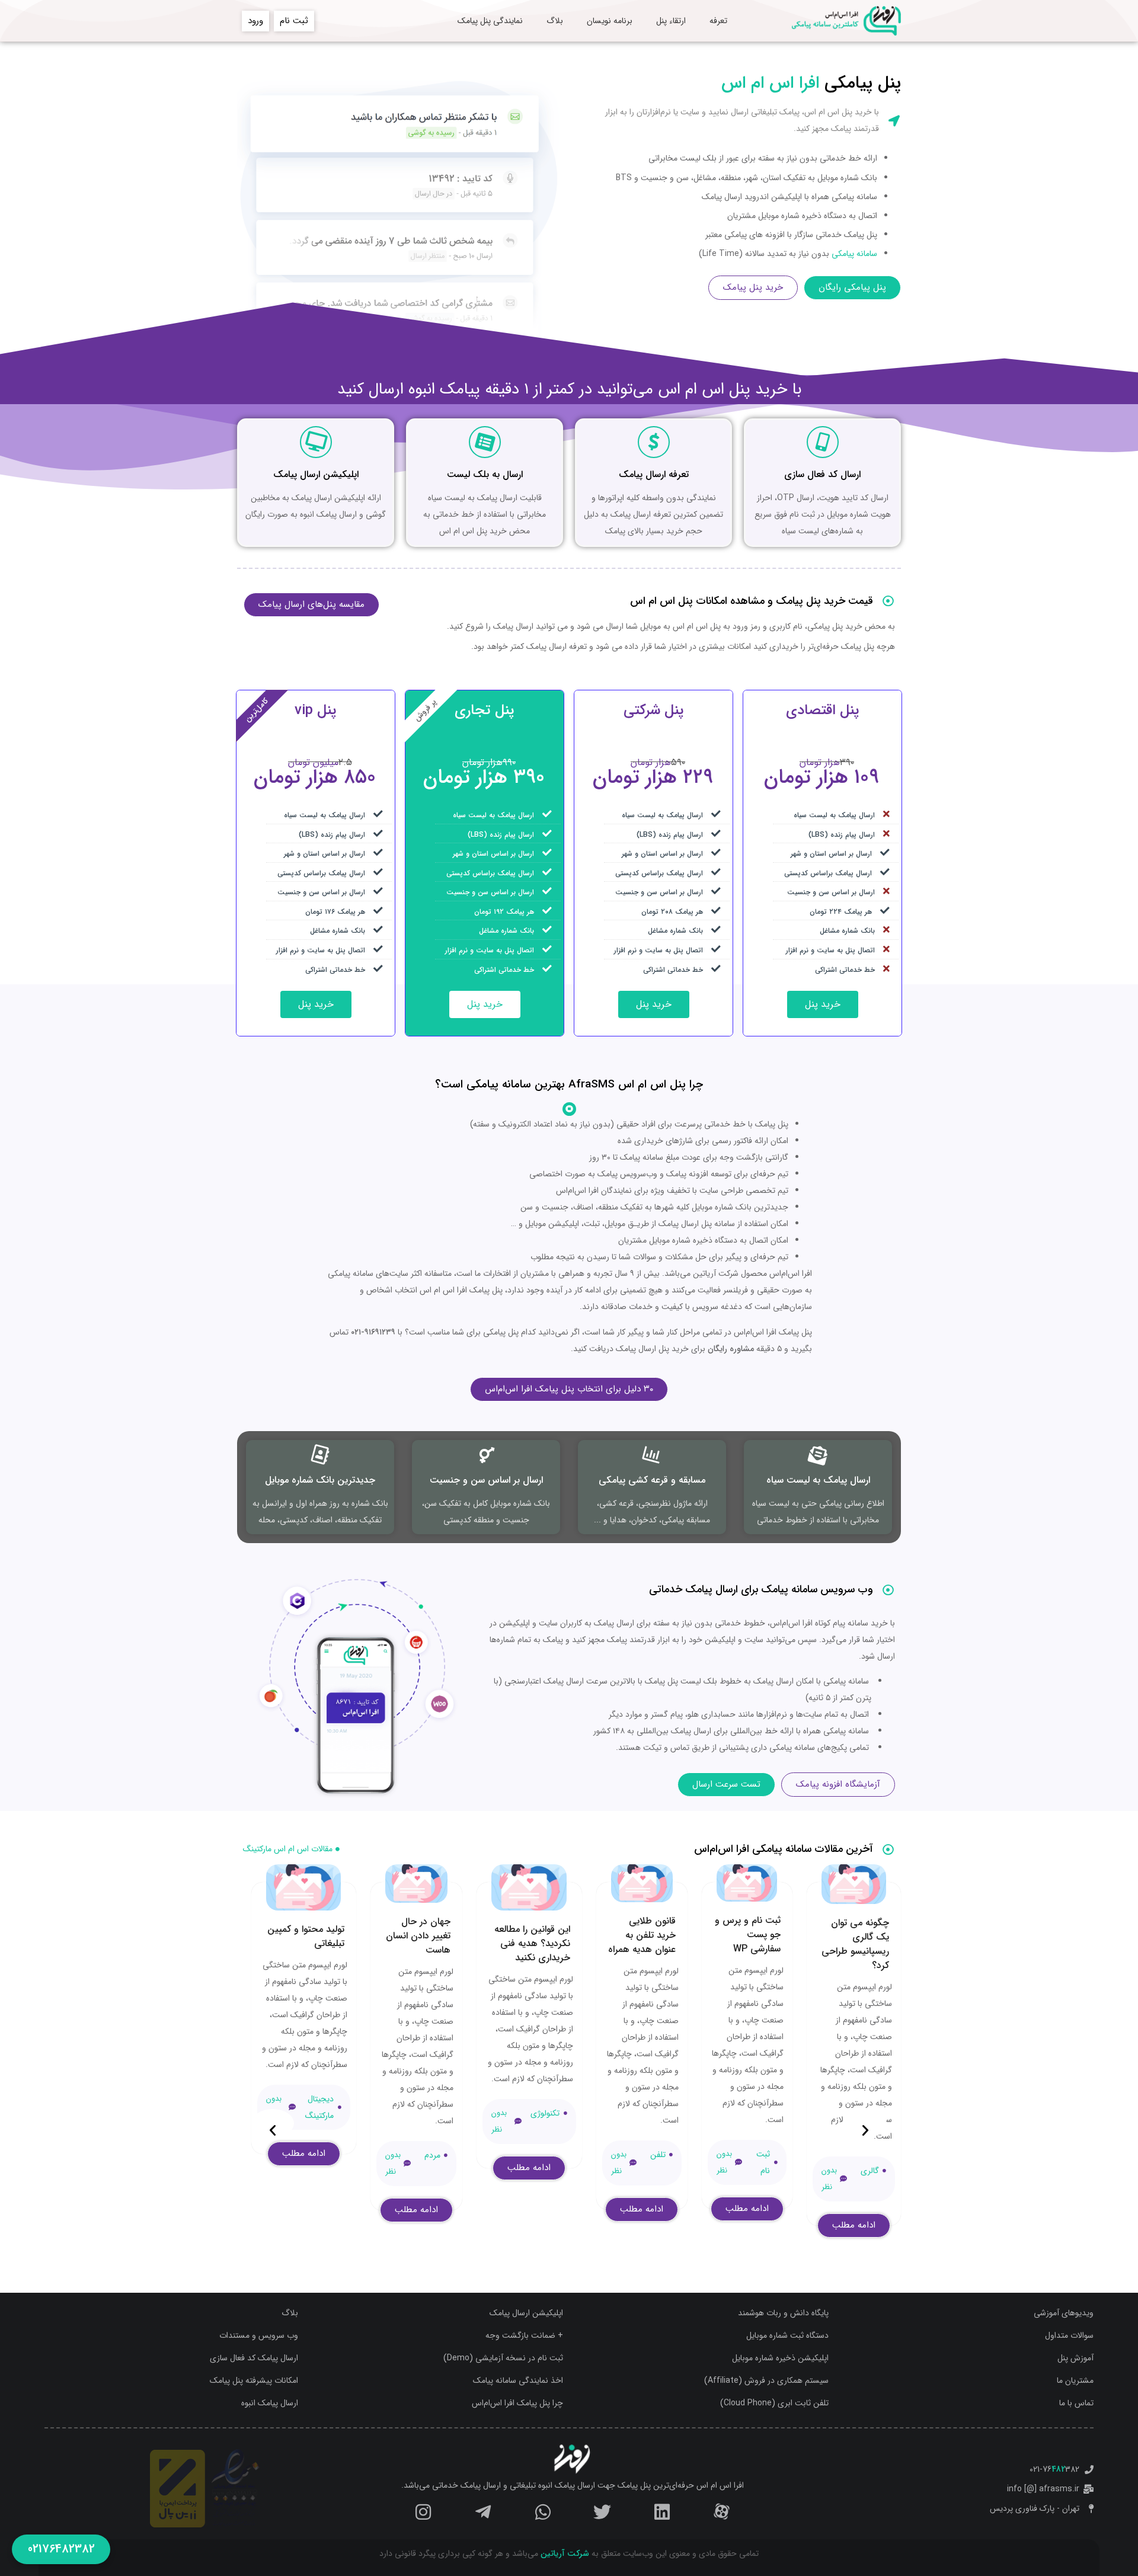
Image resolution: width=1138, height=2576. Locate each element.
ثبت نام (763, 2162)
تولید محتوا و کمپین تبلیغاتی (306, 1936)
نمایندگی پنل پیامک (490, 21)
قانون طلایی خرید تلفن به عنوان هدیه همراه (642, 1935)
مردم (432, 2155)
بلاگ (555, 21)
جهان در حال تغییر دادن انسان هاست (418, 1936)
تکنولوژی (545, 2113)
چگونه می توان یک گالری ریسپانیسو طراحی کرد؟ (855, 1944)
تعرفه (718, 21)
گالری (870, 2171)
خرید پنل (823, 1004)
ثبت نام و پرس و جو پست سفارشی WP (748, 1935)
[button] (865, 2123)
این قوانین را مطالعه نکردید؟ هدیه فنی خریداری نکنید (532, 1943)
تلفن (658, 2155)
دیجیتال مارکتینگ (319, 2107)
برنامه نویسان (610, 21)
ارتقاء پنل (671, 21)
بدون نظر (829, 2179)
